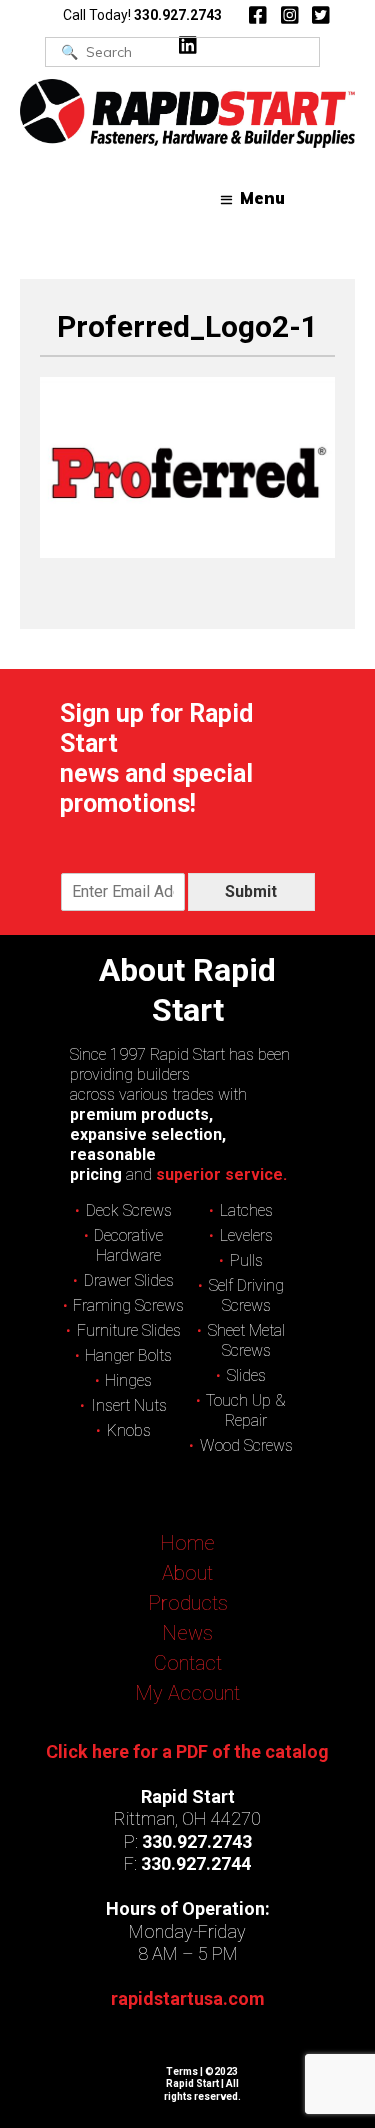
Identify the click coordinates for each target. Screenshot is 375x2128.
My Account (187, 1693)
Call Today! (142, 15)
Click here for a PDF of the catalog (187, 1751)
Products (188, 1603)
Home (187, 1543)
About (187, 1573)
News (187, 1633)
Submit (251, 891)
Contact (188, 1663)
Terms (182, 2071)
